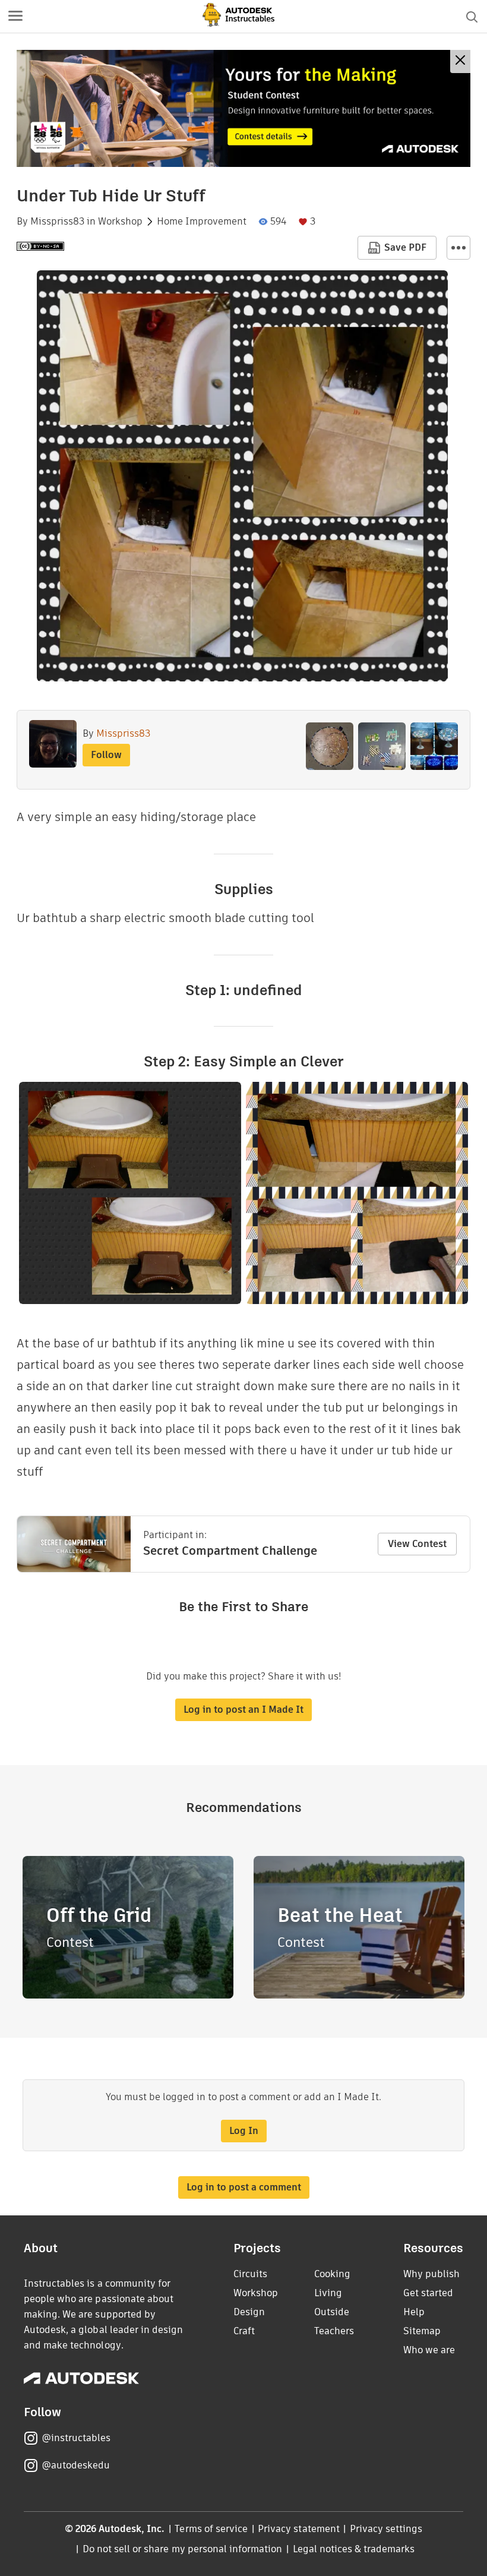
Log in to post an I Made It (243, 1710)
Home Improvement (202, 222)
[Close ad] (460, 61)
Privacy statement (299, 2529)
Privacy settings (386, 2529)
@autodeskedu (76, 2465)
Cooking (332, 2274)
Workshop (120, 222)
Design (249, 2312)
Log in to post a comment (244, 2187)
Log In (244, 2131)
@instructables (76, 2438)
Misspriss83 (57, 222)
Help (414, 2312)
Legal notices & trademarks (354, 2549)
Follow (106, 755)
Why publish (431, 2274)
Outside (332, 2312)
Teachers (334, 2331)
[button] (15, 17)
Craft (244, 2331)
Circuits (250, 2274)
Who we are (429, 2350)
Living (328, 2293)
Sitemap (422, 2331)
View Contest (417, 1544)
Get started (428, 2293)
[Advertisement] (243, 108)
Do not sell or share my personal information (182, 2549)
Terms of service (211, 2529)
